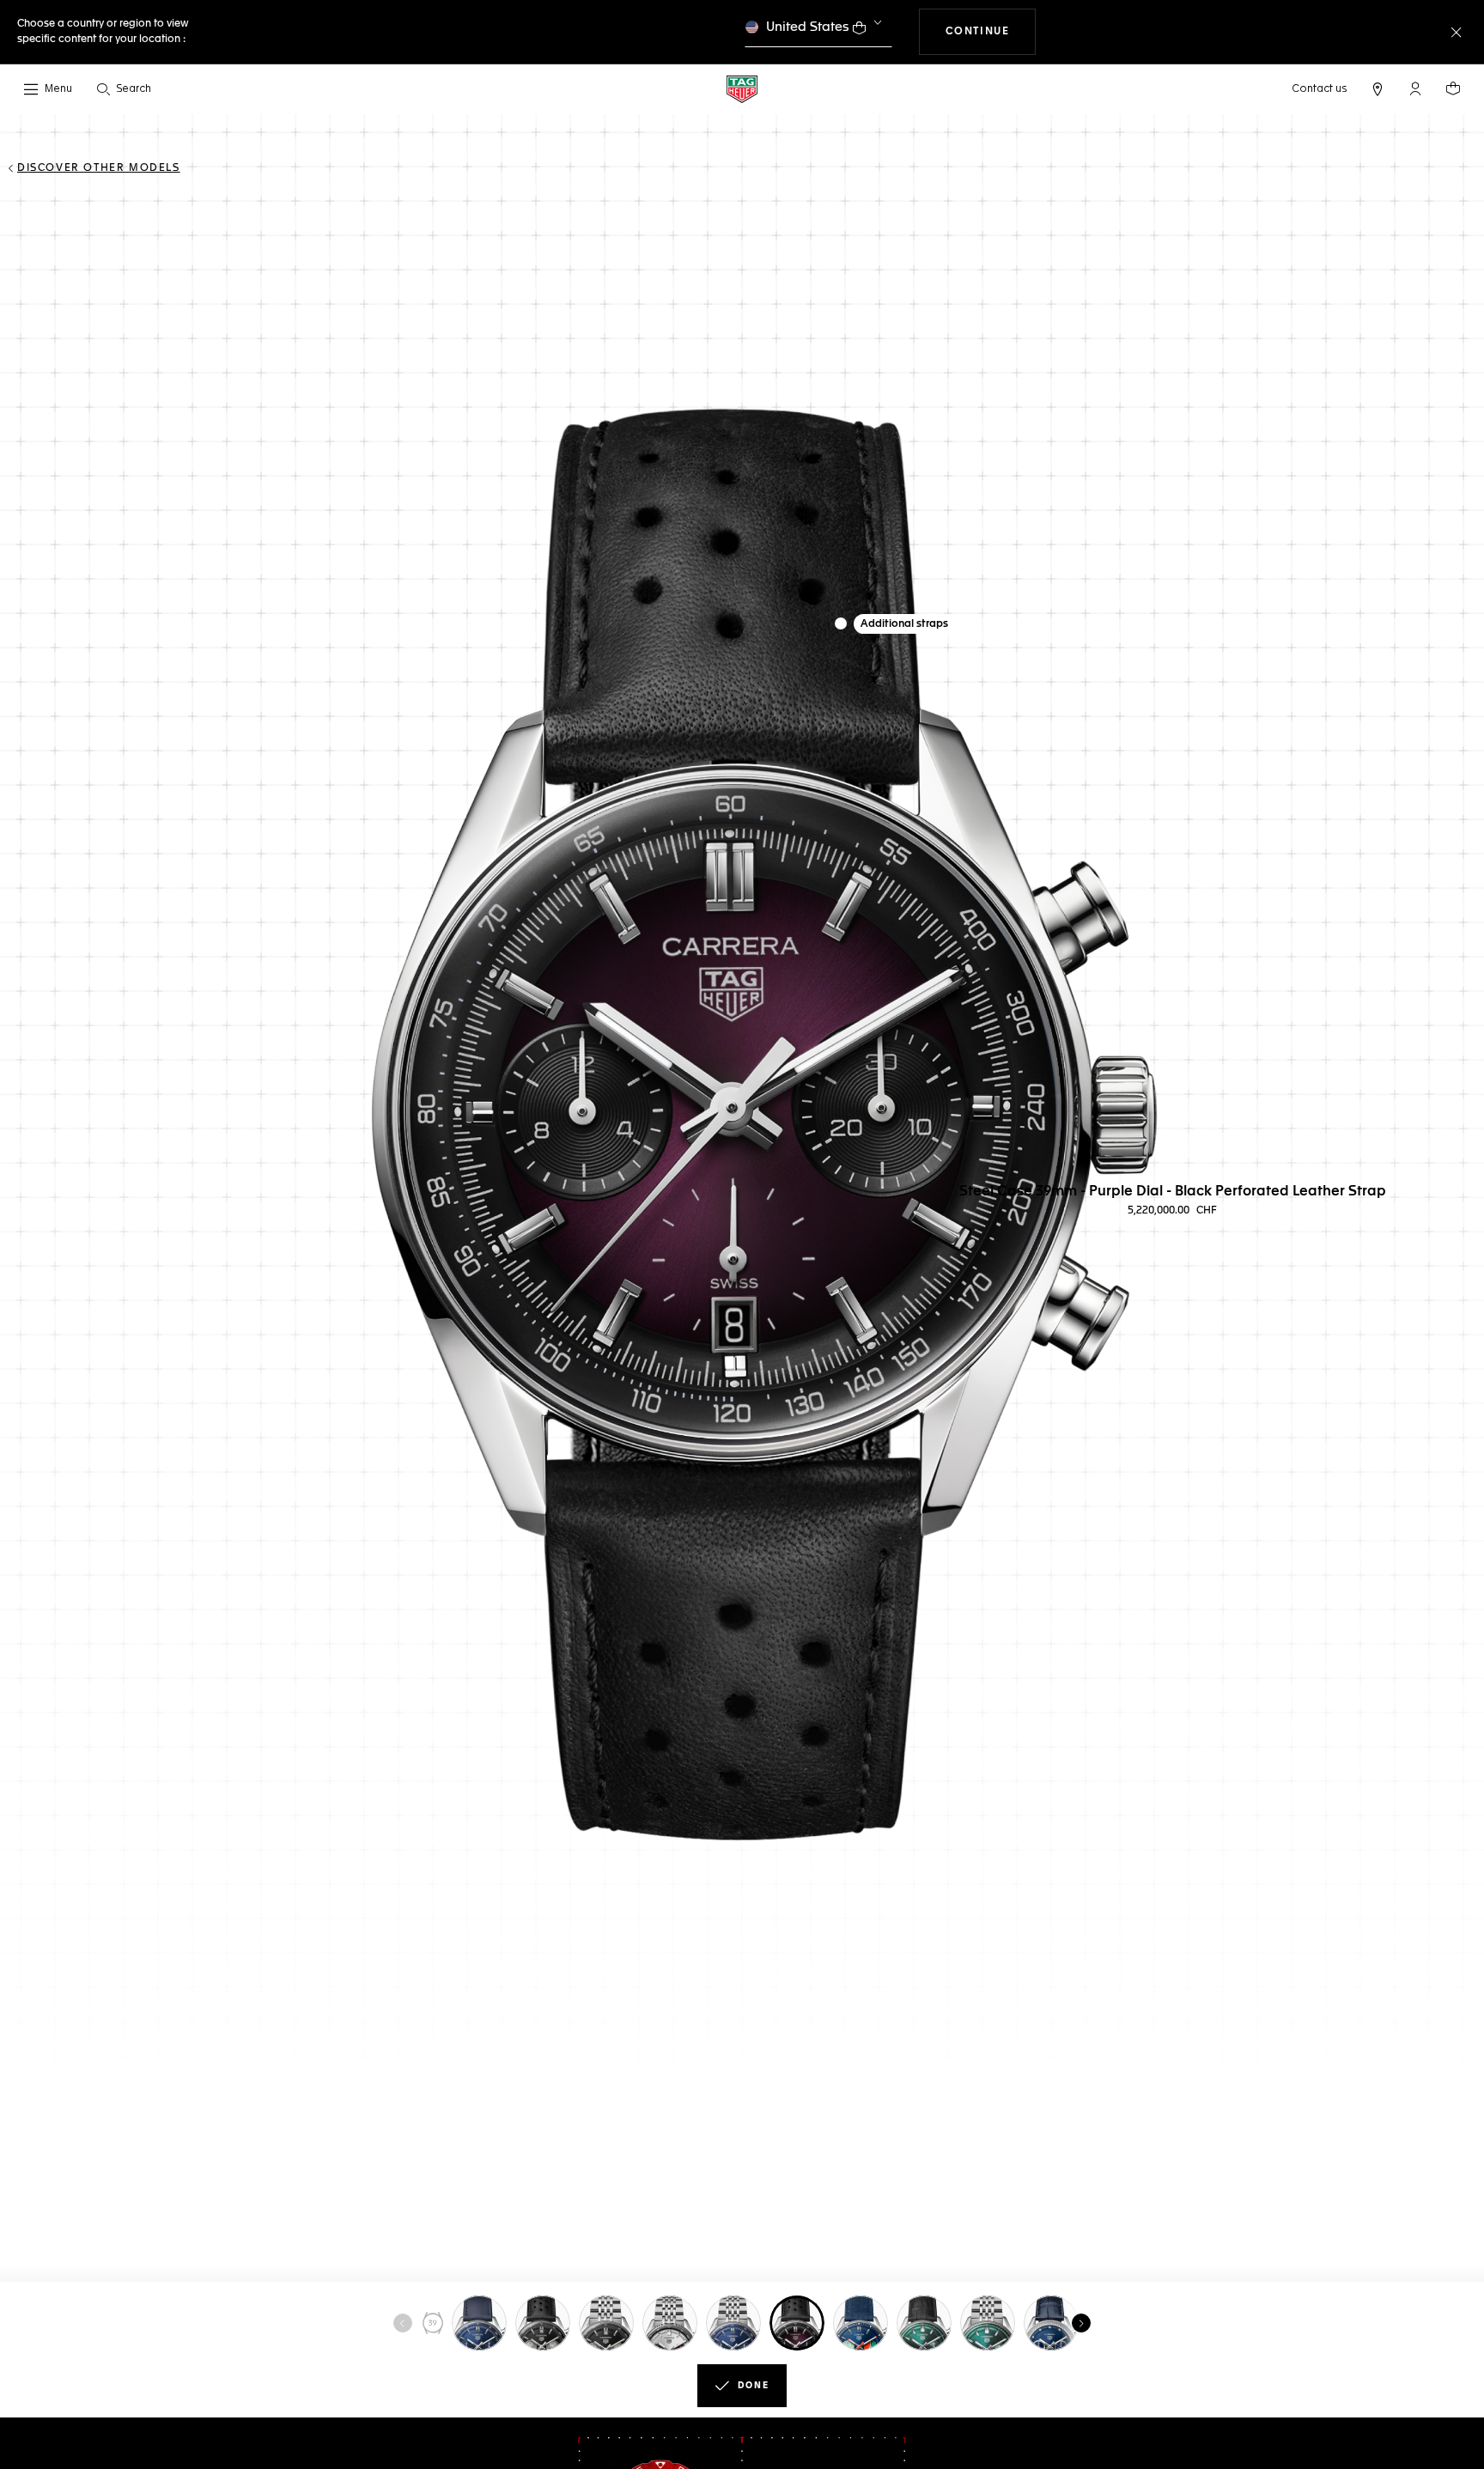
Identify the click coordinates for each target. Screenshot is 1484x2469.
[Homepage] (742, 89)
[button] (1415, 88)
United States (808, 27)
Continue (991, 31)
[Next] (1081, 2323)
